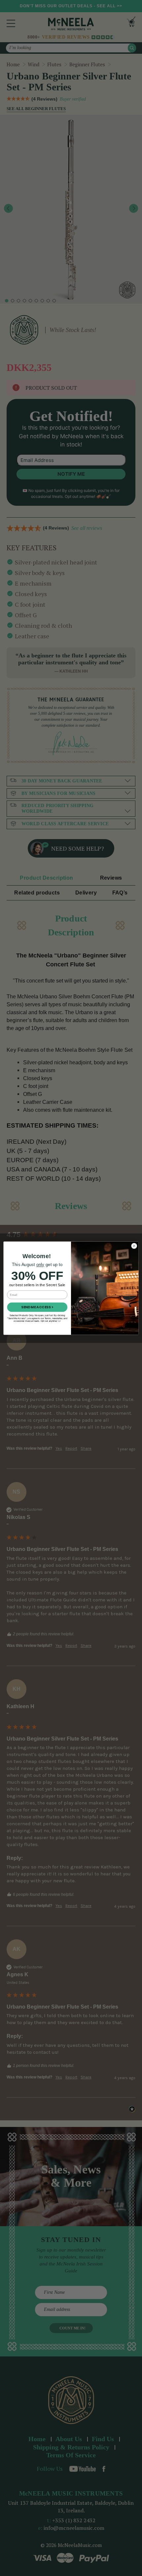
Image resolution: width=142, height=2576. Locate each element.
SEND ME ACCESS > (37, 1307)
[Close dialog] (134, 1246)
